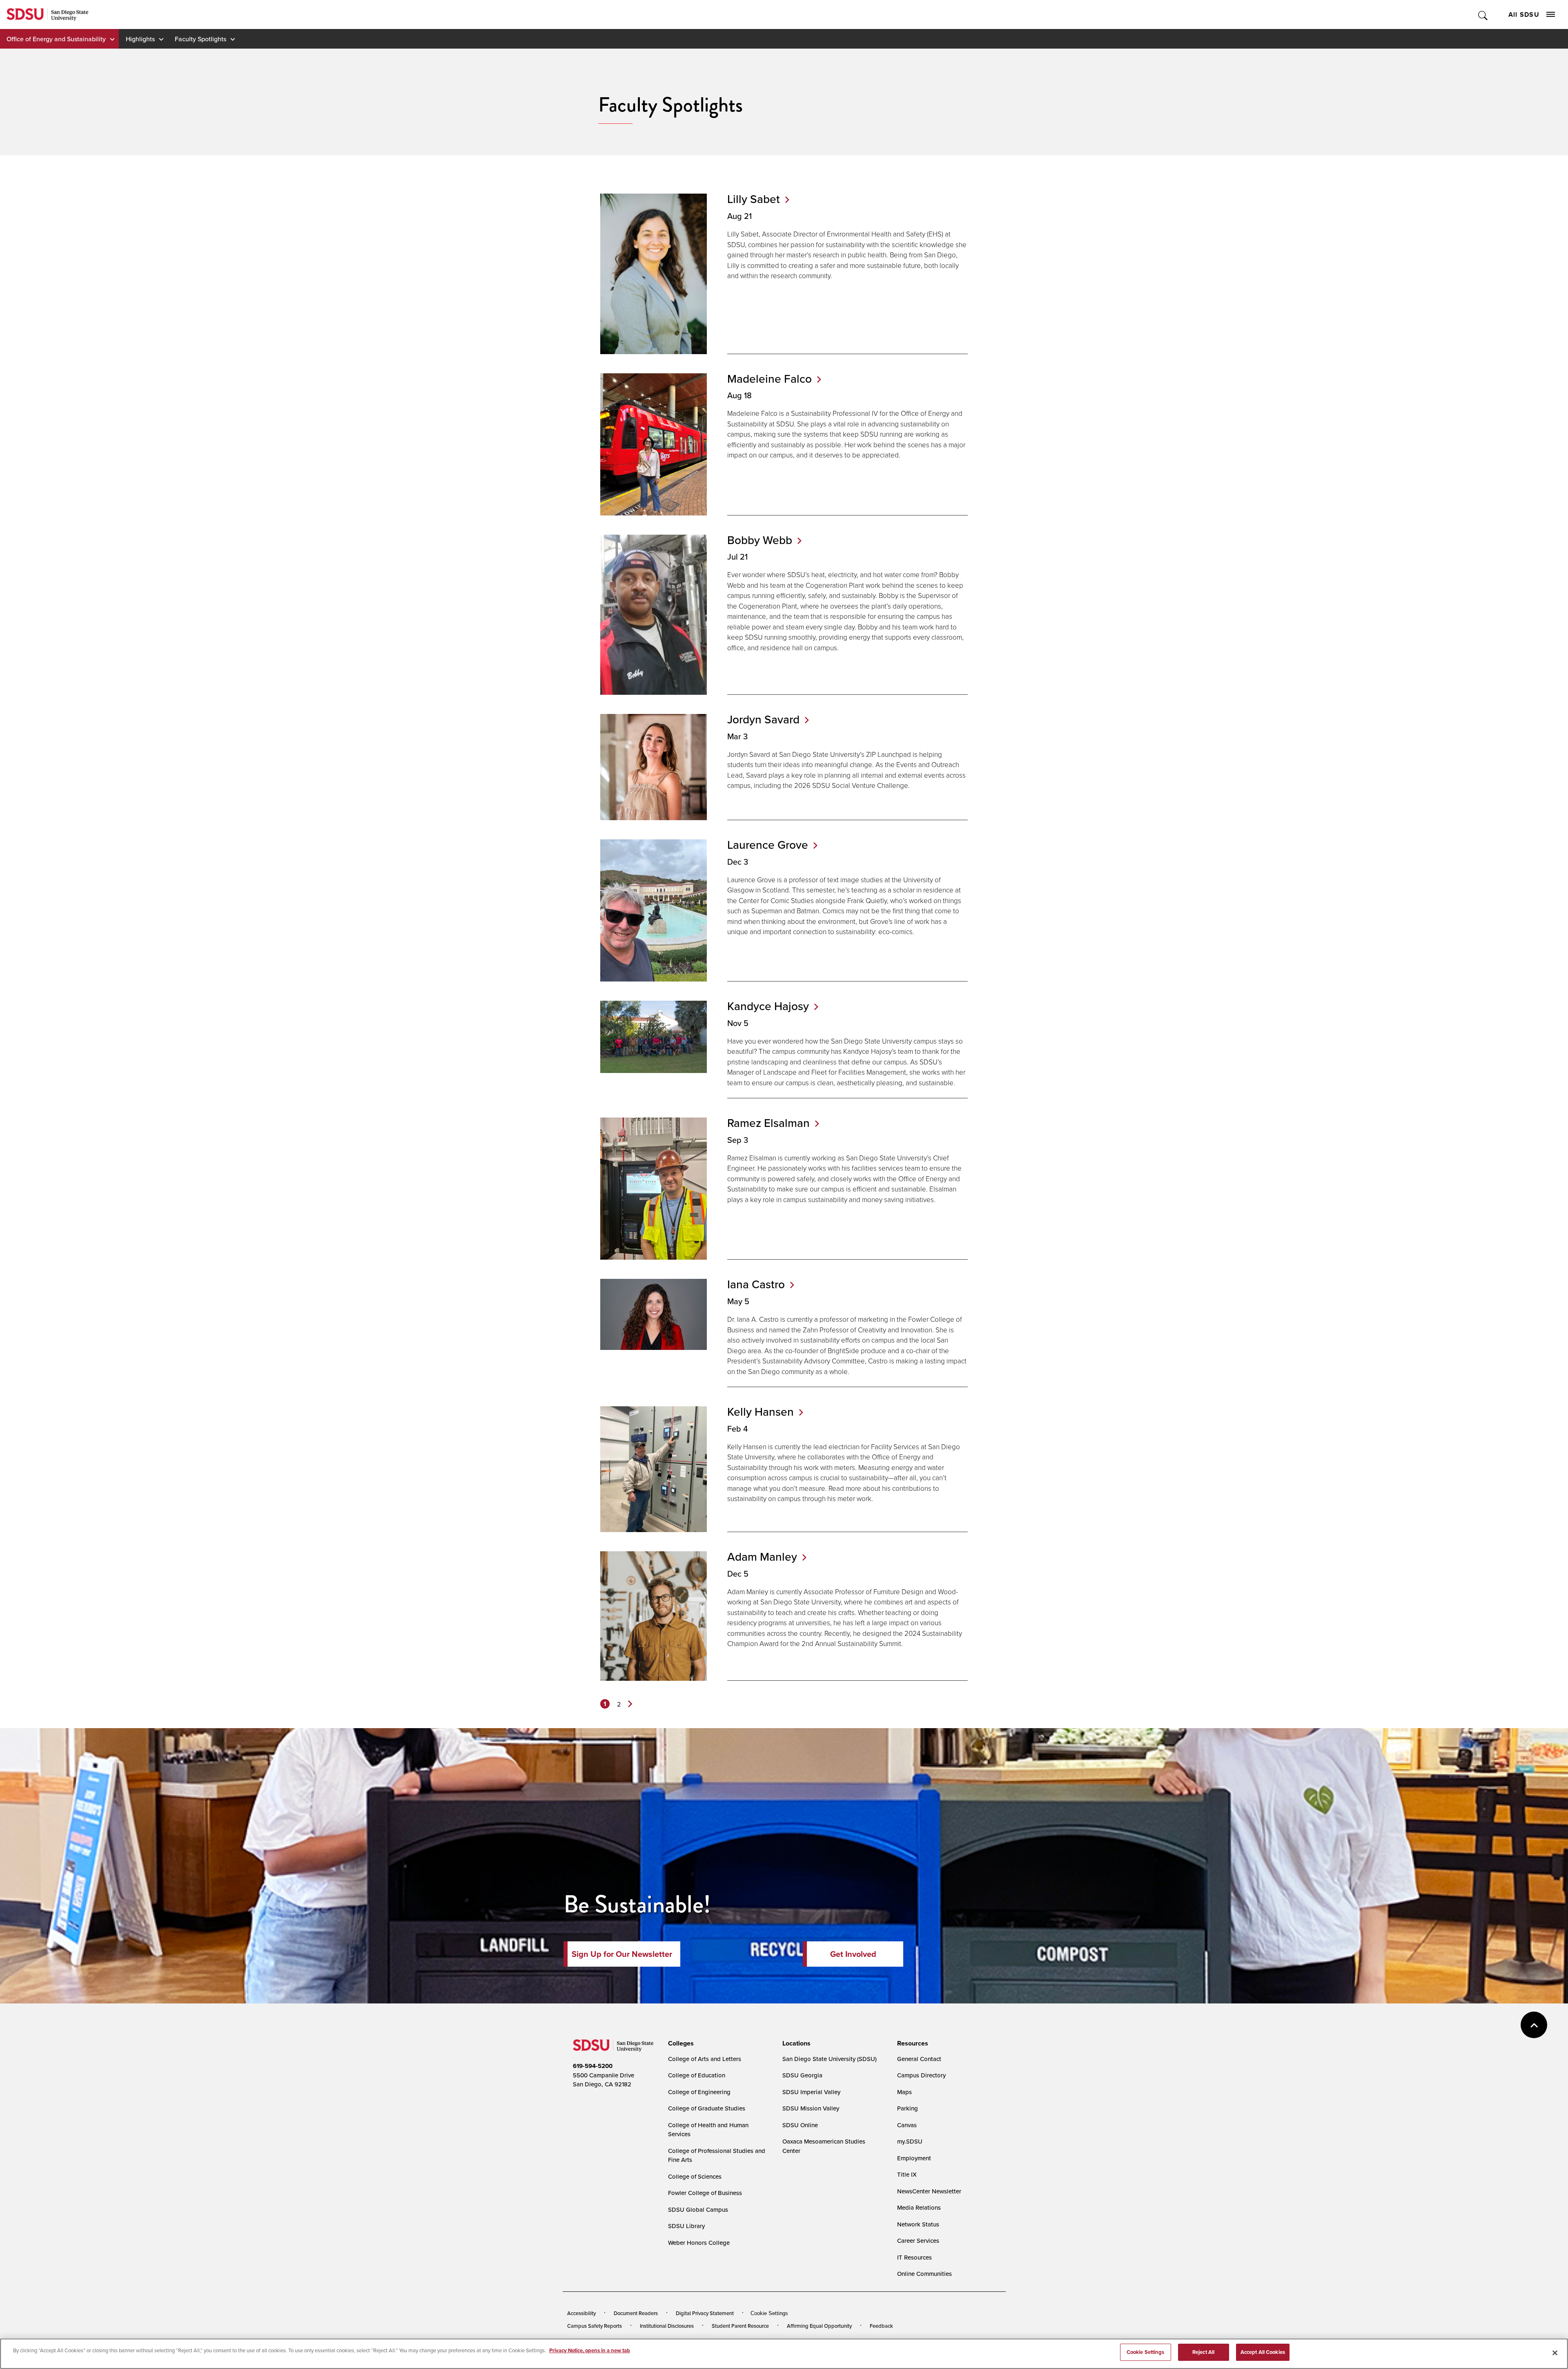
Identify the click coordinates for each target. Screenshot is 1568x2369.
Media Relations (919, 2207)
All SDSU (1524, 14)
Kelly (761, 1412)
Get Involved (853, 1954)
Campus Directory (921, 2075)
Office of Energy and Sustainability (56, 39)
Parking (908, 2108)
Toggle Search (1483, 14)
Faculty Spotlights (200, 39)
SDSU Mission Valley (811, 2108)
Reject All (1203, 2352)
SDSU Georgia (802, 2075)
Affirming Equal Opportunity (819, 2326)
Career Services (918, 2241)
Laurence (768, 845)
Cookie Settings (769, 2313)
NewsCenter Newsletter (929, 2191)
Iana (756, 1284)
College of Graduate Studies (707, 2108)
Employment (914, 2158)
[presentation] (680, 2043)
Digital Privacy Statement (705, 2313)
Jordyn (763, 719)
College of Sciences (695, 2176)
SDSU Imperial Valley (811, 2092)
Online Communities (924, 2274)
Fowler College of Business (705, 2193)
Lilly (754, 199)
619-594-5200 (593, 2066)
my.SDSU (910, 2141)
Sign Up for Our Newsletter (622, 1954)
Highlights (140, 39)
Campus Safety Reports (595, 2326)
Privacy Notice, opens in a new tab (590, 2350)
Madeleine (770, 379)
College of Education (697, 2075)
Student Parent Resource (740, 2326)
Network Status (918, 2224)
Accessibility (581, 2313)
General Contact (919, 2059)
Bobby (760, 540)
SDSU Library (686, 2226)
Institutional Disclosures (667, 2326)
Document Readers (636, 2313)
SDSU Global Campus (698, 2210)
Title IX (907, 2174)
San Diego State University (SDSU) (830, 2059)
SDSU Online (800, 2125)
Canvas (907, 2125)
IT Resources (914, 2257)
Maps (904, 2092)
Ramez (768, 1123)
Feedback (881, 2326)
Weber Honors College (699, 2243)
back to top (1534, 2025)
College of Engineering (699, 2092)
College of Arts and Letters (705, 2059)
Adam (762, 1557)
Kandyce (768, 1006)
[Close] (1555, 2353)
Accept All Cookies (1263, 2352)
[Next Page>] (630, 1704)
